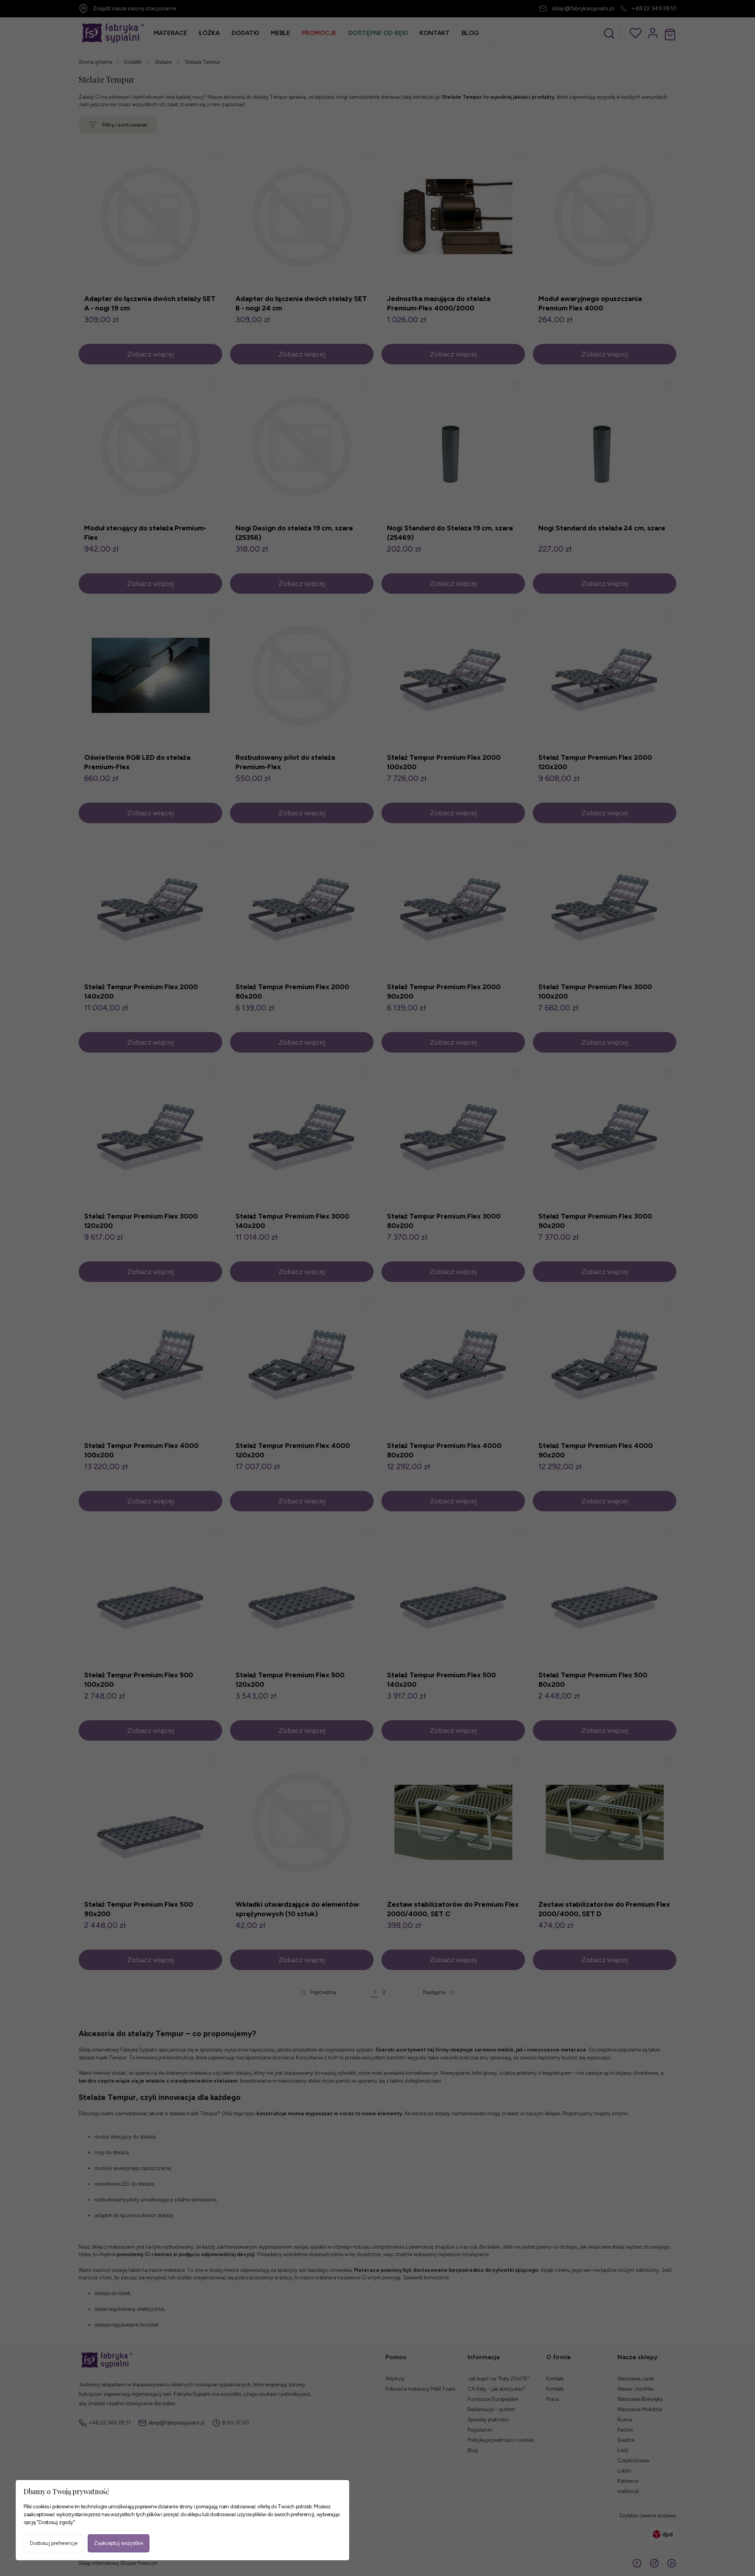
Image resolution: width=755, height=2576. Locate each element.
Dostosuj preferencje (54, 2543)
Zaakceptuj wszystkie (119, 2543)
